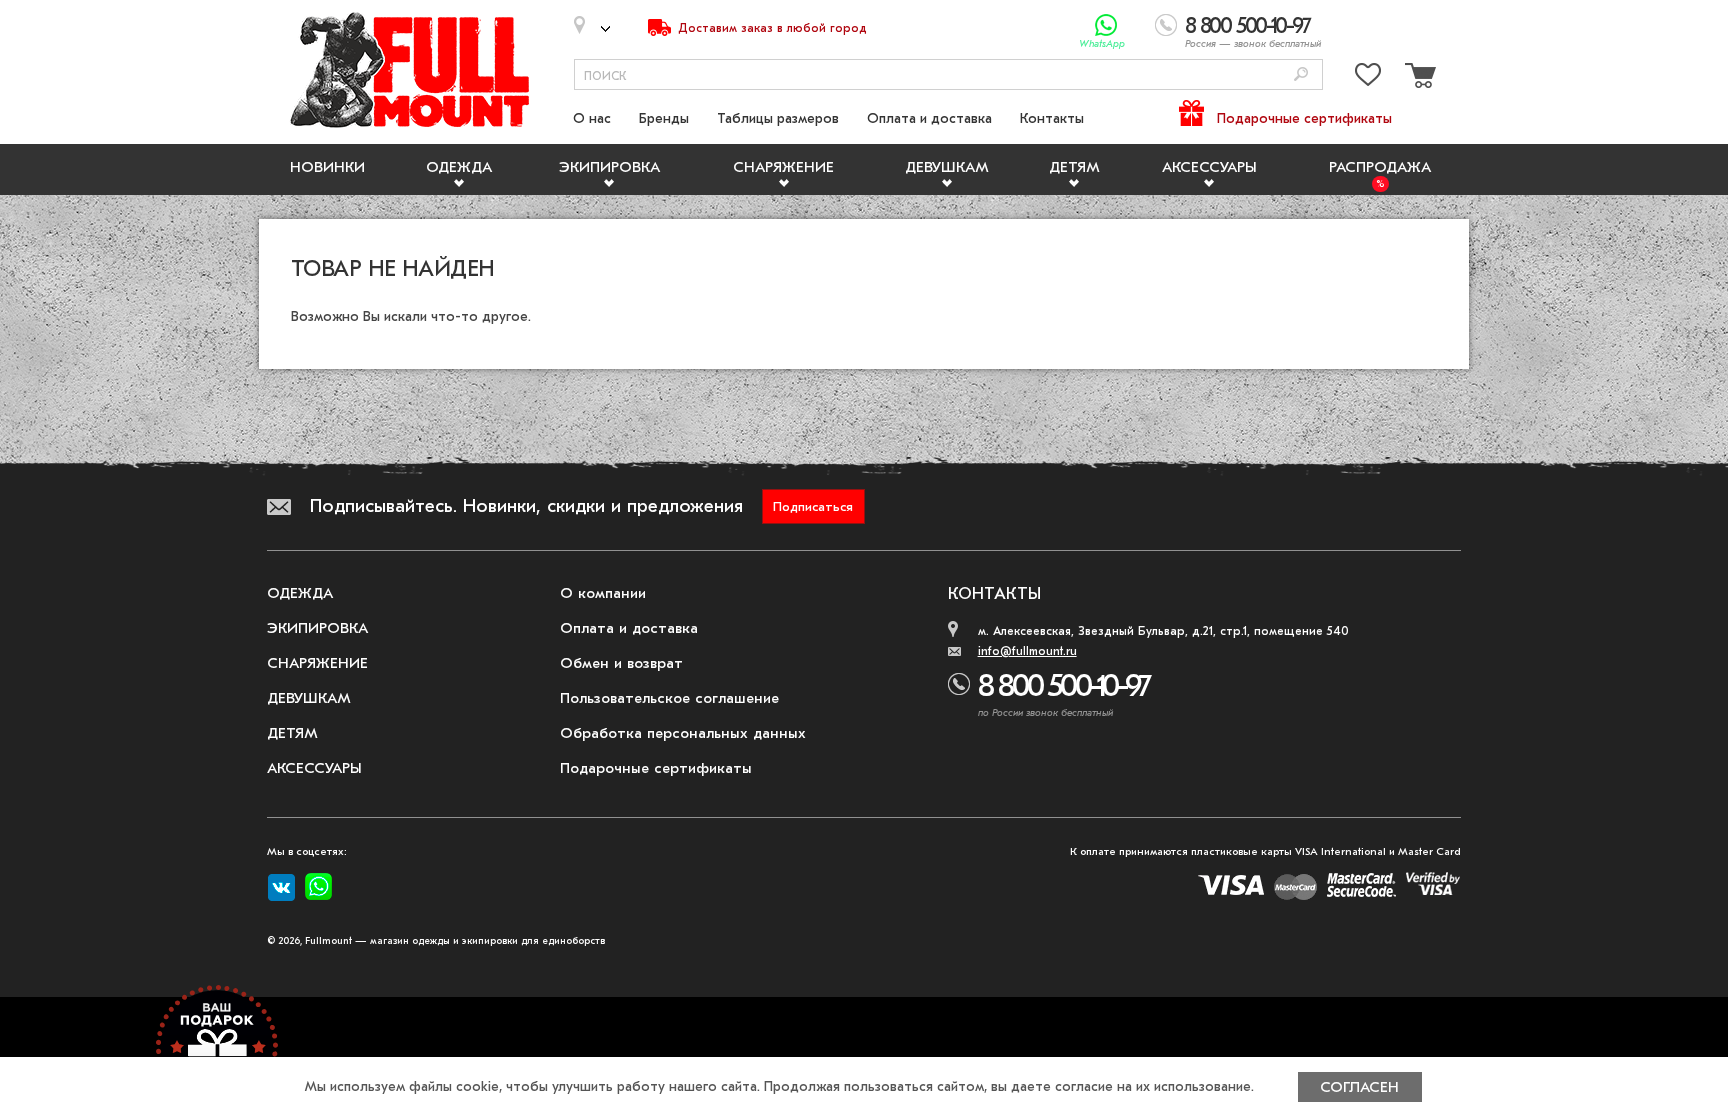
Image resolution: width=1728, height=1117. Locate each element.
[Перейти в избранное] (1368, 78)
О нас (592, 118)
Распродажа (1380, 167)
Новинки (327, 167)
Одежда (459, 167)
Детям (1074, 167)
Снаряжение (783, 167)
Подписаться (813, 506)
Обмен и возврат (621, 663)
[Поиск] (1301, 75)
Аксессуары (1209, 167)
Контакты (1052, 118)
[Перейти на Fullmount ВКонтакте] (281, 888)
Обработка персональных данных (683, 733)
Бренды (664, 118)
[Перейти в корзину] (1418, 78)
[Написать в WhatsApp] (1106, 25)
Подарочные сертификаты (1304, 118)
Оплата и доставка (929, 118)
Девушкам (947, 167)
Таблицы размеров (778, 118)
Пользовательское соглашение (669, 698)
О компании (603, 593)
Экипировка (609, 167)
